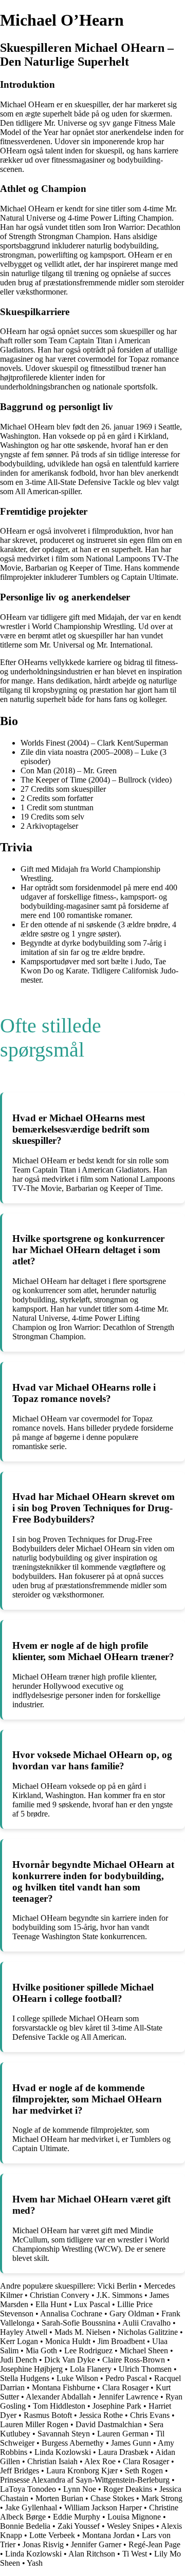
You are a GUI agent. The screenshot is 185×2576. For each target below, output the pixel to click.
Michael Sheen (144, 2350)
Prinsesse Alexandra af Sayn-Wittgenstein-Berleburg (85, 2480)
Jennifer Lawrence (128, 2397)
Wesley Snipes (131, 2526)
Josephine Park (117, 2406)
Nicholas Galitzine (148, 2332)
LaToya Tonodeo (28, 2489)
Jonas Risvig (43, 2544)
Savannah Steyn (64, 2434)
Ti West (135, 2554)
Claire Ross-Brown (134, 2360)
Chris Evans (150, 2415)
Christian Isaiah (52, 2461)
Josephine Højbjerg (31, 2369)
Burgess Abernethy (73, 2443)
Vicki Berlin (117, 2286)
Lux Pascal (92, 2304)
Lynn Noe (80, 2489)
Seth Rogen (144, 2471)
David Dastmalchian (109, 2424)
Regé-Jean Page (154, 2544)
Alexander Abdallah (58, 2397)
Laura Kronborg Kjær (82, 2471)
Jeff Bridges (20, 2471)
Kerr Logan (19, 2341)
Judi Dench (18, 2360)
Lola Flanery (91, 2369)
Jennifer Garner (96, 2544)
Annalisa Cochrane (71, 2314)
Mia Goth (41, 2350)
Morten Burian (59, 2498)
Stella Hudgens (25, 2378)
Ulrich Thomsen (145, 2369)
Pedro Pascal (126, 2378)
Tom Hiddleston (59, 2406)
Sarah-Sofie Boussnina (79, 2323)
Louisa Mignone (134, 2517)
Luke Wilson (77, 2378)
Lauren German (123, 2434)
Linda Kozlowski (63, 2452)
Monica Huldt (68, 2341)
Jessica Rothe (101, 2415)
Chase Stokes (112, 2498)
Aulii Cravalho (146, 2323)
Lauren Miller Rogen (34, 2424)
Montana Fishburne (63, 2387)
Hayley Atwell (24, 2332)
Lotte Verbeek (52, 2535)
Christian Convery (60, 2295)
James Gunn (131, 2443)
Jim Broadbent (121, 2341)
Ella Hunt (51, 2304)
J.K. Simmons (119, 2295)
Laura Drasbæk (123, 2452)
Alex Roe (100, 2461)
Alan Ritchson (92, 2554)
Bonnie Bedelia (25, 2526)
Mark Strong (162, 2498)
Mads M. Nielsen (82, 2332)
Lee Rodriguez (88, 2350)
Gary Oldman (132, 2314)
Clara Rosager (125, 2387)
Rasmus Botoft (48, 2415)
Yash (35, 2563)
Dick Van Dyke (70, 2360)
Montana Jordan (108, 2535)
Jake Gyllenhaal (31, 2507)
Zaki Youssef (79, 2526)
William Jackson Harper (103, 2507)
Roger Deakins (128, 2489)
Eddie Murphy (77, 2517)
